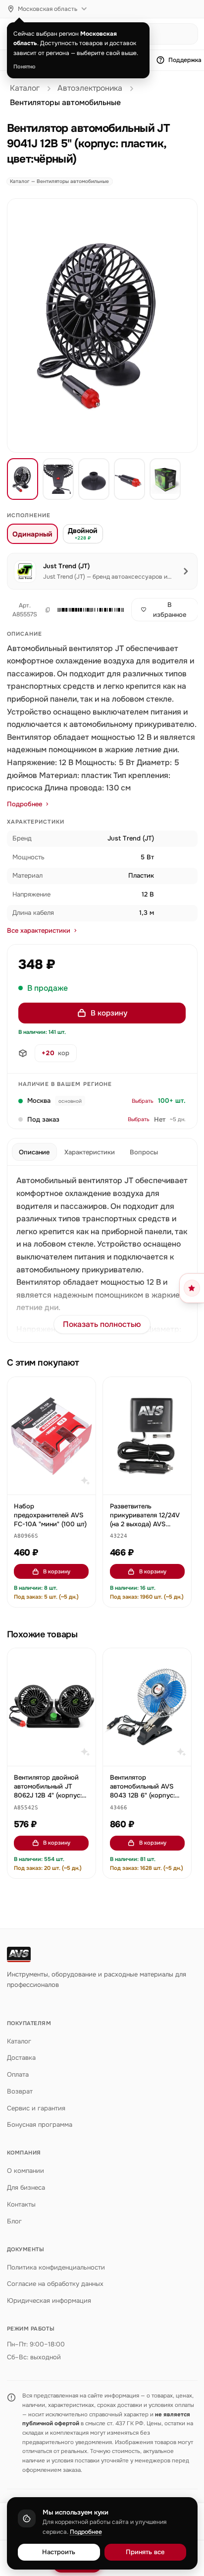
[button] (89, 610)
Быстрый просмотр (56, 1483)
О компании (25, 2171)
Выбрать (143, 1101)
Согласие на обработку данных (55, 2284)
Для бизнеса (26, 2187)
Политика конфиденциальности (56, 2267)
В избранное (170, 610)
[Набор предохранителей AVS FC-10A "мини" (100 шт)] (51, 1436)
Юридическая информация (49, 2301)
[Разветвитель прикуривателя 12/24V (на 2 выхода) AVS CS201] (147, 1436)
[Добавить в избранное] (83, 1389)
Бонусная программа (40, 2125)
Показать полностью (102, 1324)
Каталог (25, 88)
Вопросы (144, 1152)
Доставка (21, 2058)
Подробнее (25, 804)
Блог (14, 2221)
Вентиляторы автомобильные (65, 103)
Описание (34, 1152)
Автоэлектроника (90, 88)
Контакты (21, 2204)
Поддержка (185, 60)
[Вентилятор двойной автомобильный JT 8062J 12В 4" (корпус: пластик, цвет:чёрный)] (51, 1707)
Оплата (18, 2074)
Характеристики (90, 1152)
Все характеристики (39, 930)
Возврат (20, 2091)
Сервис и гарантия (36, 2108)
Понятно (25, 66)
